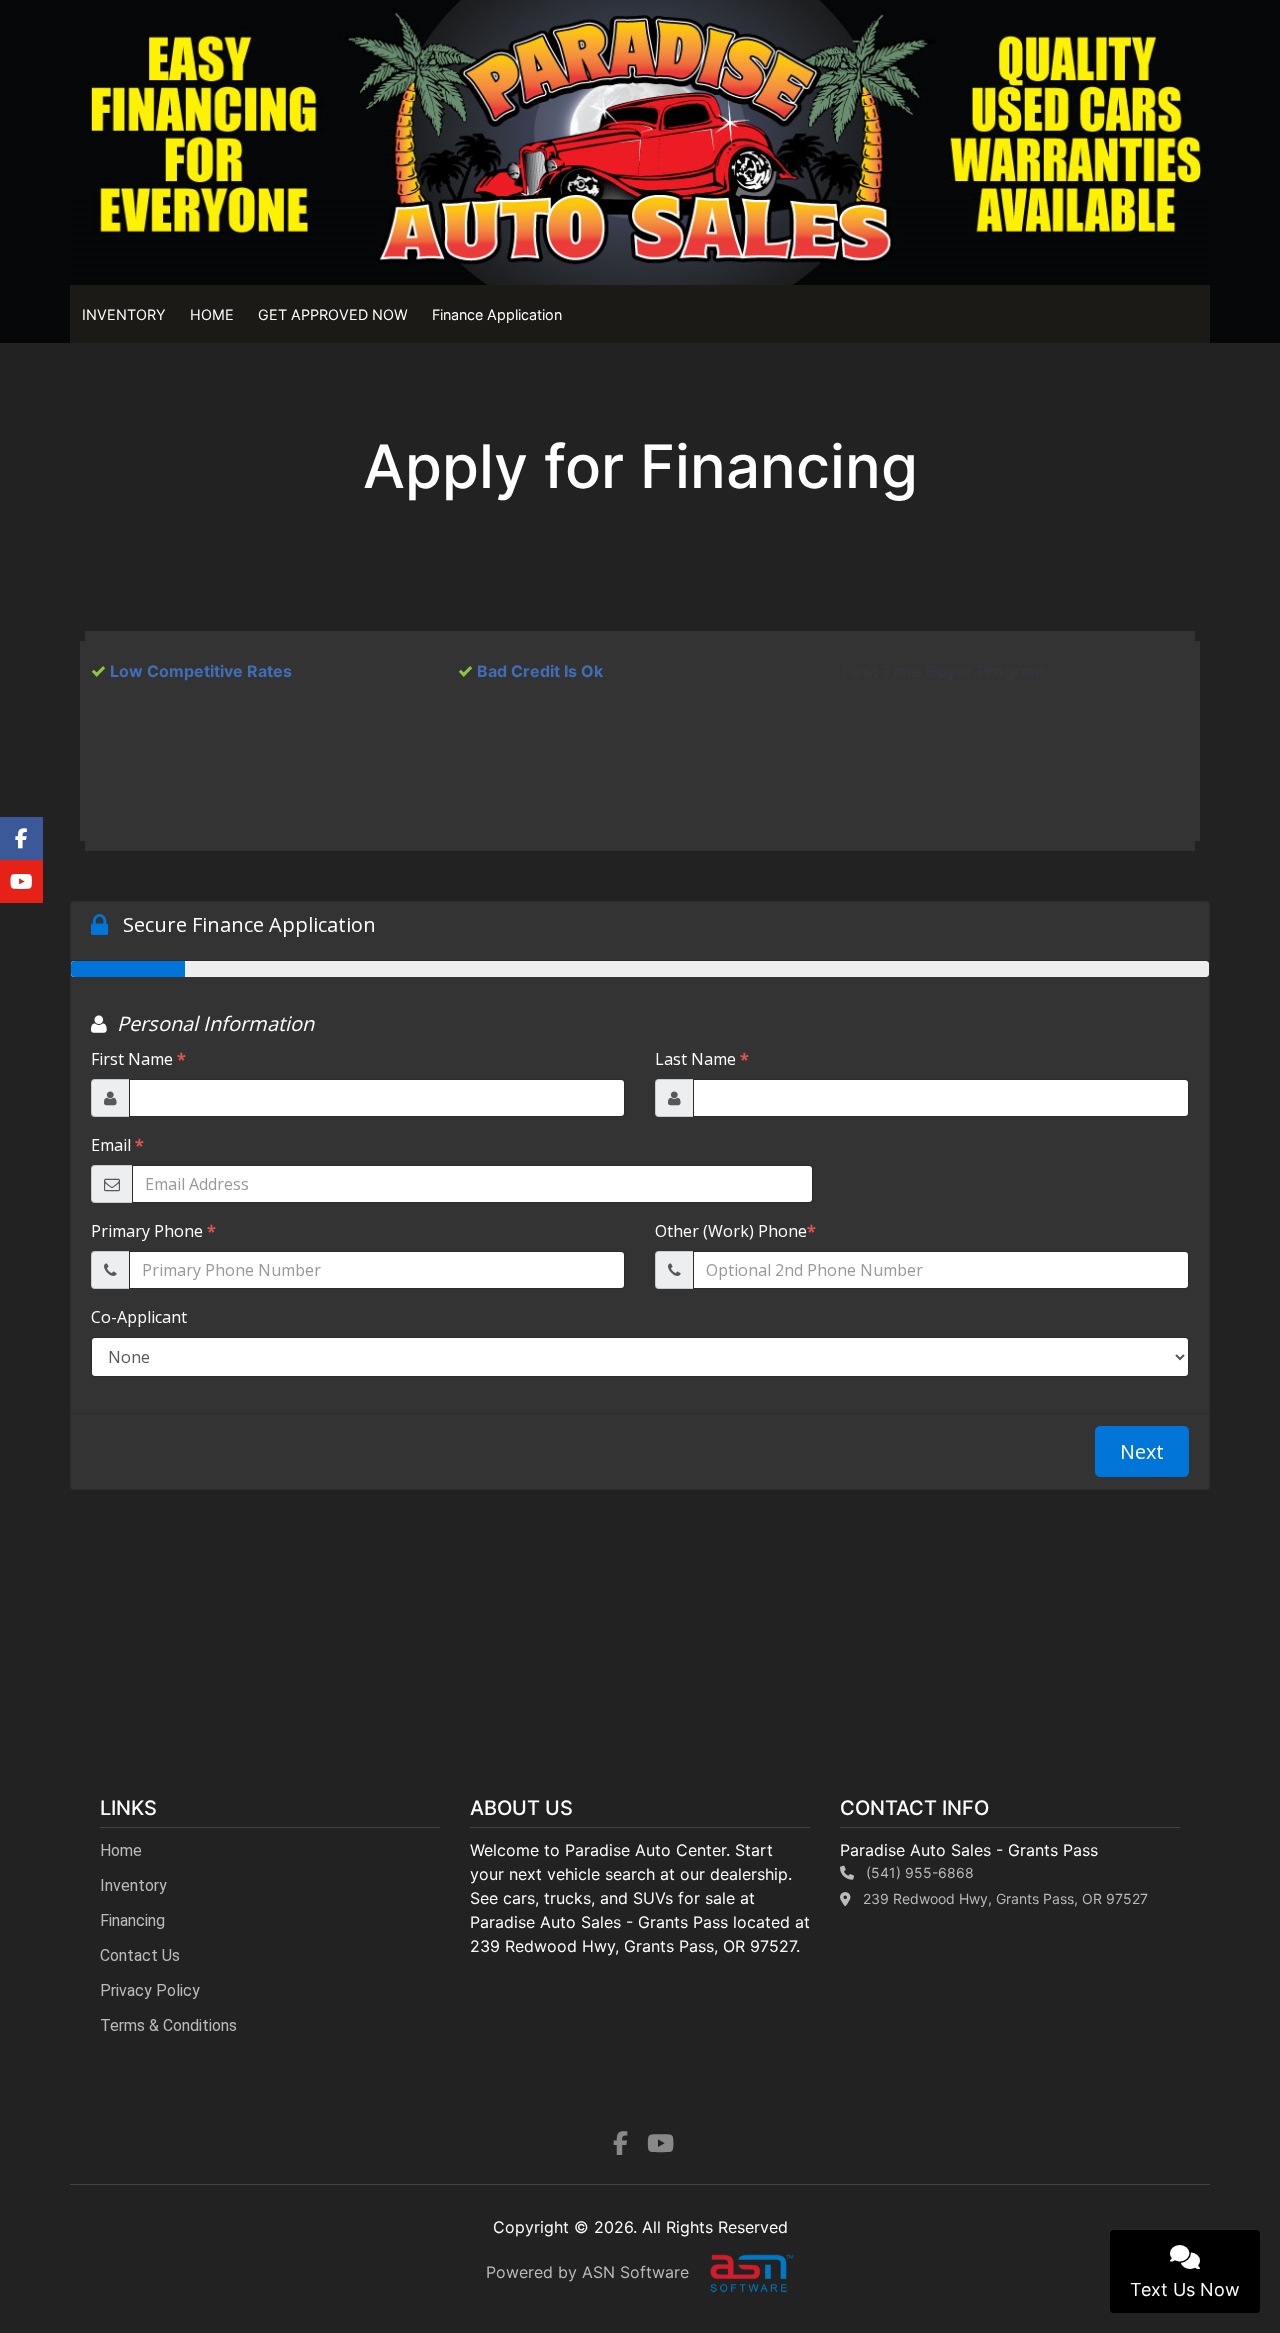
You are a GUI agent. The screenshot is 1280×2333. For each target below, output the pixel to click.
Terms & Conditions (168, 2025)
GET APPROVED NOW (333, 314)
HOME (212, 314)
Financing (132, 1920)
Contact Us (140, 1955)
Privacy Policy (150, 1990)
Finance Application (497, 314)
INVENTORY (124, 314)
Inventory (133, 1885)
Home (121, 1850)
